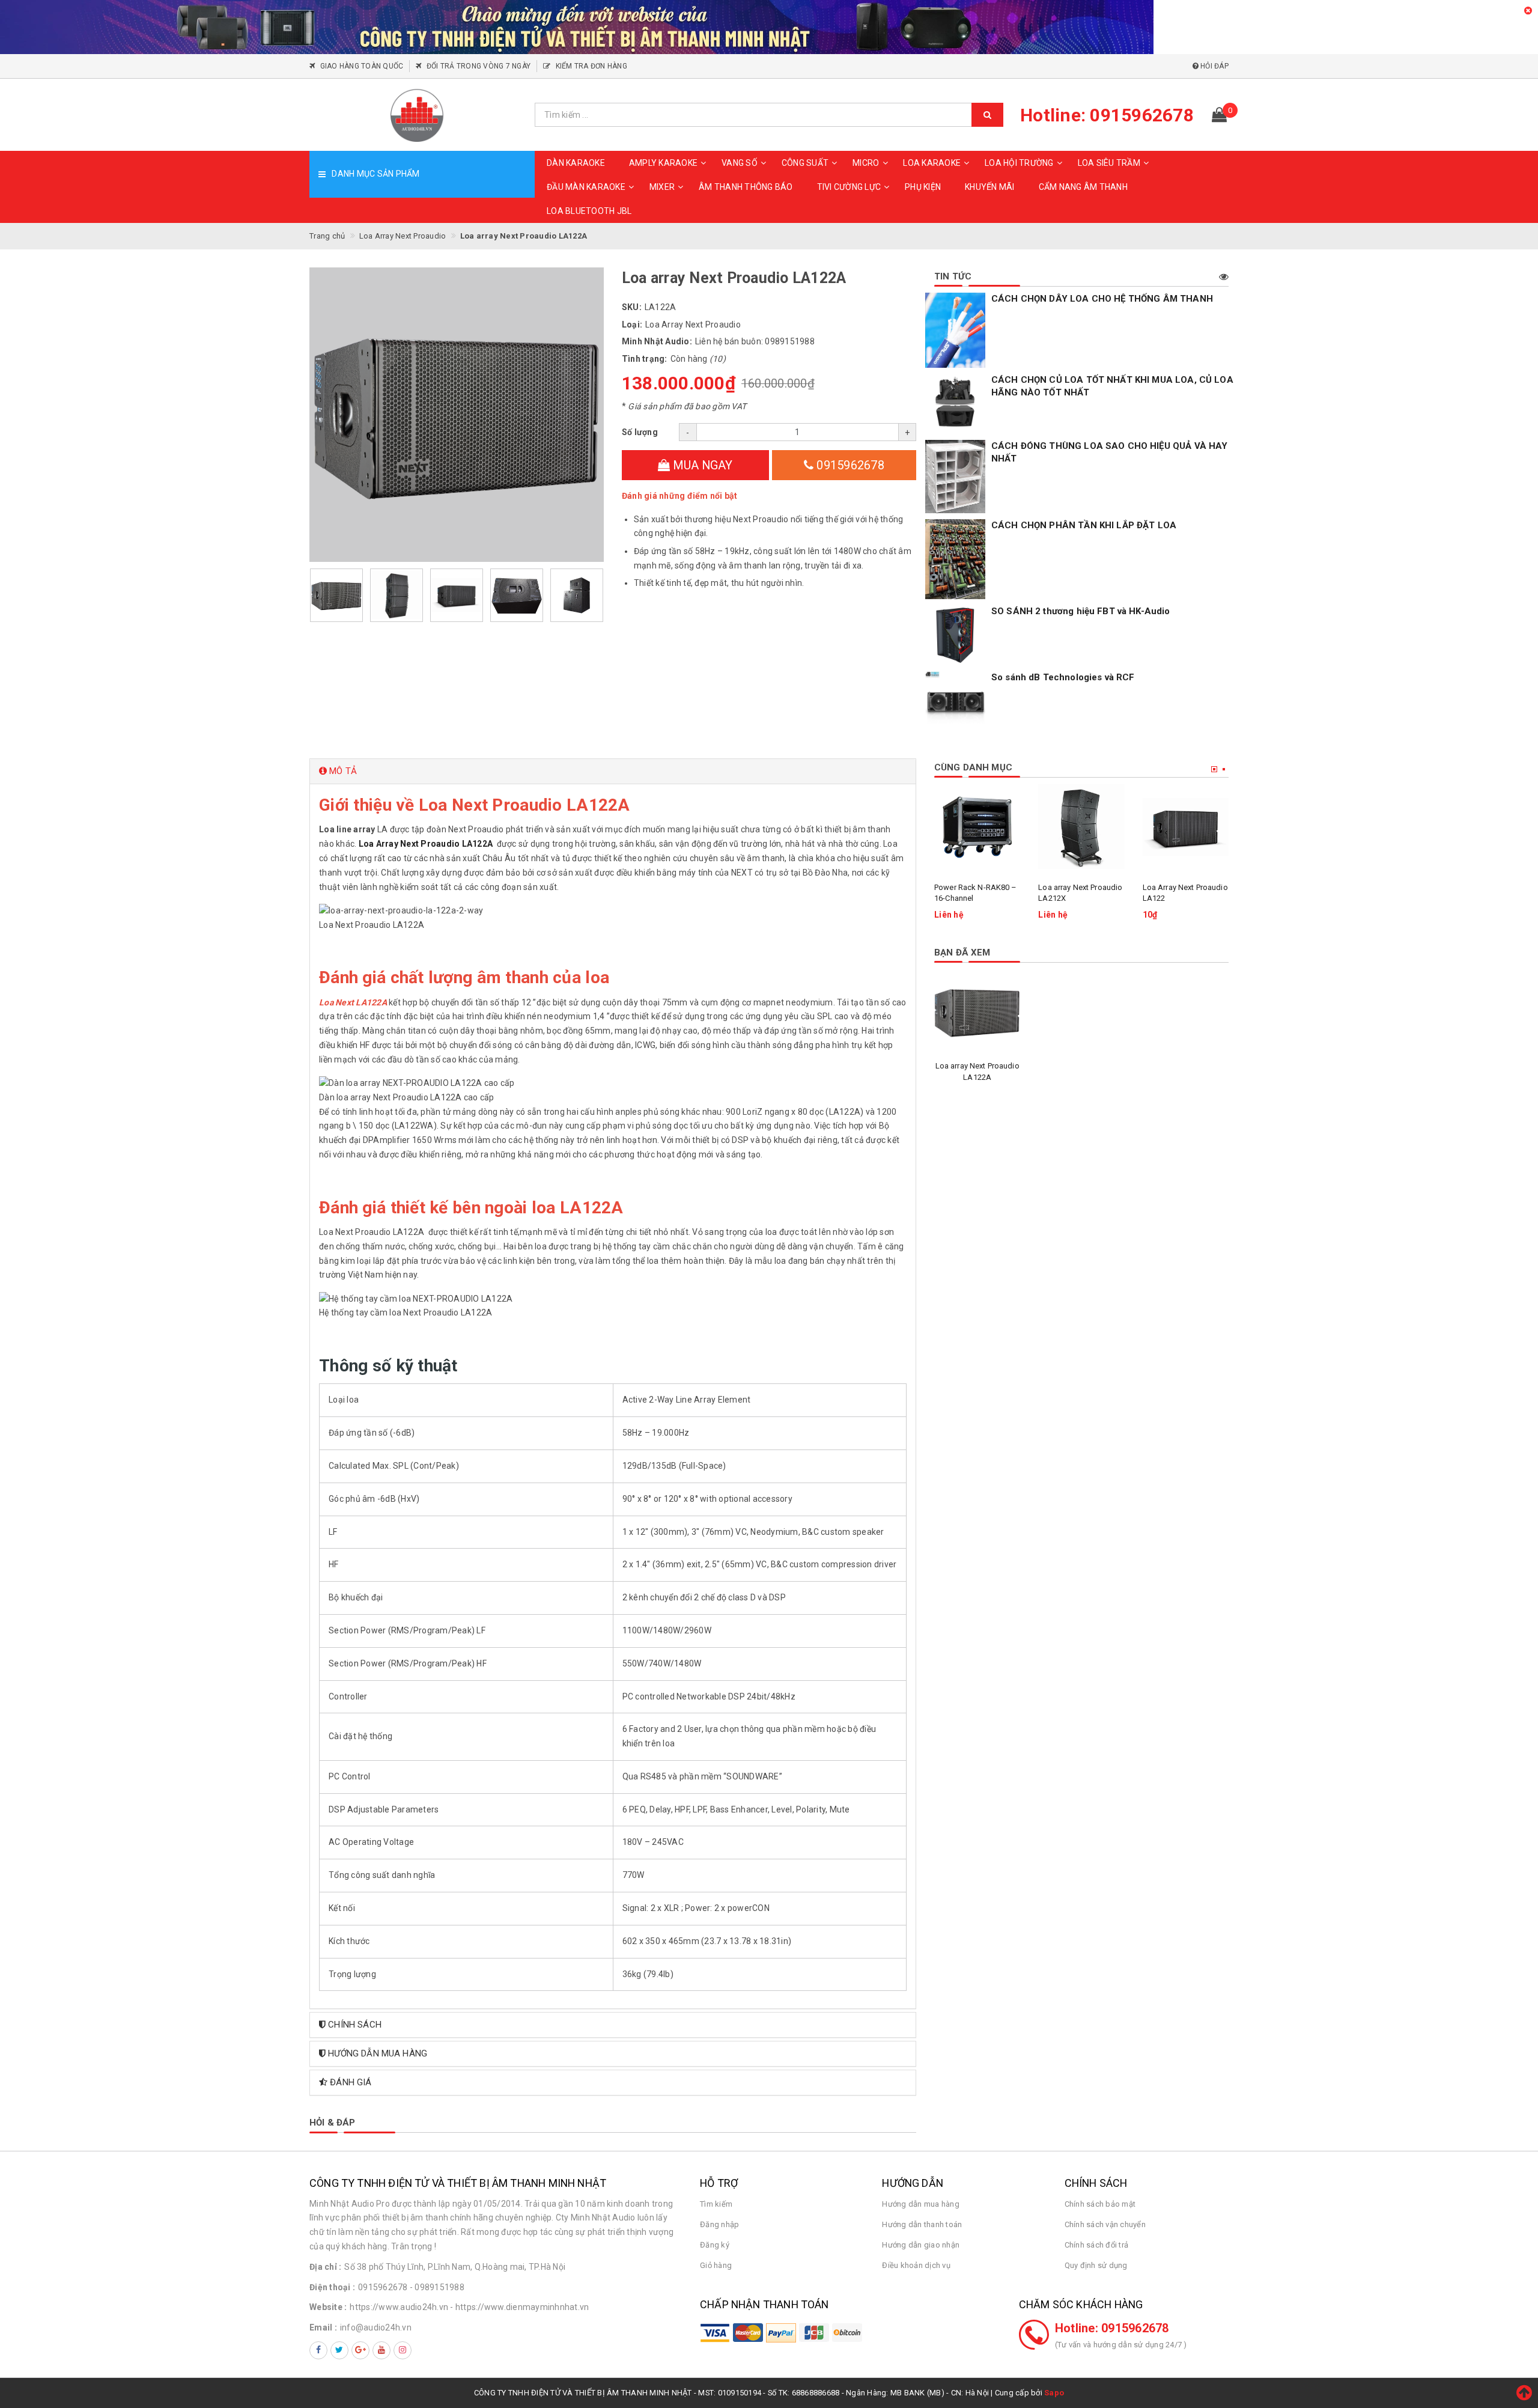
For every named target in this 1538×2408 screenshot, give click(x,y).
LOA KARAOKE (932, 163)
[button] (613, 771)
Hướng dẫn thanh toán (922, 2224)
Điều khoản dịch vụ (916, 2265)
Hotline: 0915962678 (1112, 2328)
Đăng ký (715, 2245)
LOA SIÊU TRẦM (1109, 163)
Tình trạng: (645, 359)
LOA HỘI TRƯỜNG (1019, 163)
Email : (323, 2327)
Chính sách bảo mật (1100, 2204)
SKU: (632, 307)
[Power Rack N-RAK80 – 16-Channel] (977, 827)
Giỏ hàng (716, 2265)
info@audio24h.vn (376, 2327)
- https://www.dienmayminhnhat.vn (519, 2307)
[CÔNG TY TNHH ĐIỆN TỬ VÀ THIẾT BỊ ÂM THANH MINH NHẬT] (418, 115)
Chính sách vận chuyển (1105, 2224)
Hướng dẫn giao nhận (921, 2245)
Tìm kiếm (716, 2204)
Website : (328, 2307)
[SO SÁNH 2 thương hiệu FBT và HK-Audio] (955, 635)
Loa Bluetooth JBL (589, 211)
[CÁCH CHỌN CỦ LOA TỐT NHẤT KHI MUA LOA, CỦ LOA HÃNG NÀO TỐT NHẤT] (955, 404)
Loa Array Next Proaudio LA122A (427, 844)
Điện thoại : (332, 2287)
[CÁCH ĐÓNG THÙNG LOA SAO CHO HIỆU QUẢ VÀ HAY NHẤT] (955, 477)
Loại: (632, 325)
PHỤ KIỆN (923, 187)
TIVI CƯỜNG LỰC (849, 187)
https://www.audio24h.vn (399, 2307)
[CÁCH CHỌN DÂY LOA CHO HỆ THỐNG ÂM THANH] (955, 331)
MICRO (866, 163)
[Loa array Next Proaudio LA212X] (1081, 827)
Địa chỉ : (325, 2267)
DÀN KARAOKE (576, 163)
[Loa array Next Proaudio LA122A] (977, 1012)
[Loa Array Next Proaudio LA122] (1186, 827)
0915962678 (849, 465)
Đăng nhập (719, 2224)
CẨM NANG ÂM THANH (1083, 187)
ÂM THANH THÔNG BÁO (746, 187)
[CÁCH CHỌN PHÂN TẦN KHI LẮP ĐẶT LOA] (955, 559)
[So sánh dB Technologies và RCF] (955, 701)
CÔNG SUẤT (805, 163)
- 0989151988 (437, 2287)
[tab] (613, 771)
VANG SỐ (740, 163)
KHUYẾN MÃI (990, 187)
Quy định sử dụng (1096, 2265)
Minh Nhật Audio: (657, 341)
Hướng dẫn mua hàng (921, 2204)
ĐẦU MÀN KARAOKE (586, 187)
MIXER (662, 187)
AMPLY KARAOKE (663, 163)
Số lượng (640, 432)
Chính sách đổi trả (1097, 2245)
